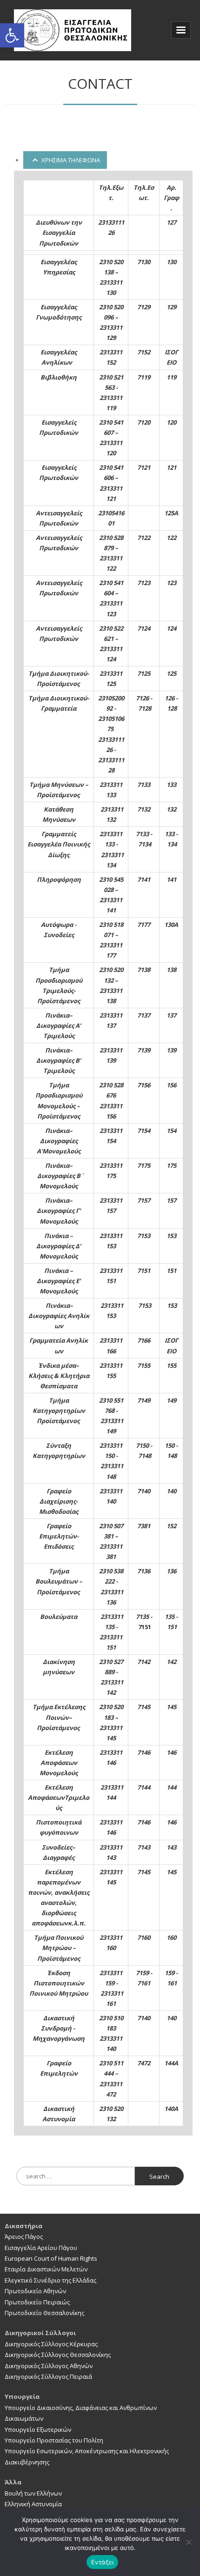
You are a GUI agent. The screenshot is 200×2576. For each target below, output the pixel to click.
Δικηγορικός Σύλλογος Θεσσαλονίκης (58, 2355)
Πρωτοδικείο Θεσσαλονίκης (44, 2313)
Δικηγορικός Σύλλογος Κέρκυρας (51, 2344)
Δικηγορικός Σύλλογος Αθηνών (49, 2366)
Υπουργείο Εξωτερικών (38, 2430)
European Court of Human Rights (51, 2258)
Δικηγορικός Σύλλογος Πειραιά (48, 2376)
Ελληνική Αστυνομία (33, 2504)
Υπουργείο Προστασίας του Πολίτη (54, 2440)
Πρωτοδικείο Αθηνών (35, 2291)
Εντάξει (103, 2562)
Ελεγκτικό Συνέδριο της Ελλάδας (50, 2280)
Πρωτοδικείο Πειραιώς (37, 2302)
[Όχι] (188, 2542)
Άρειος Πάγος (24, 2237)
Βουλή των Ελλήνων (33, 2493)
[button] (12, 35)
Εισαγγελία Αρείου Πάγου (41, 2248)
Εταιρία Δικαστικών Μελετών (46, 2269)
